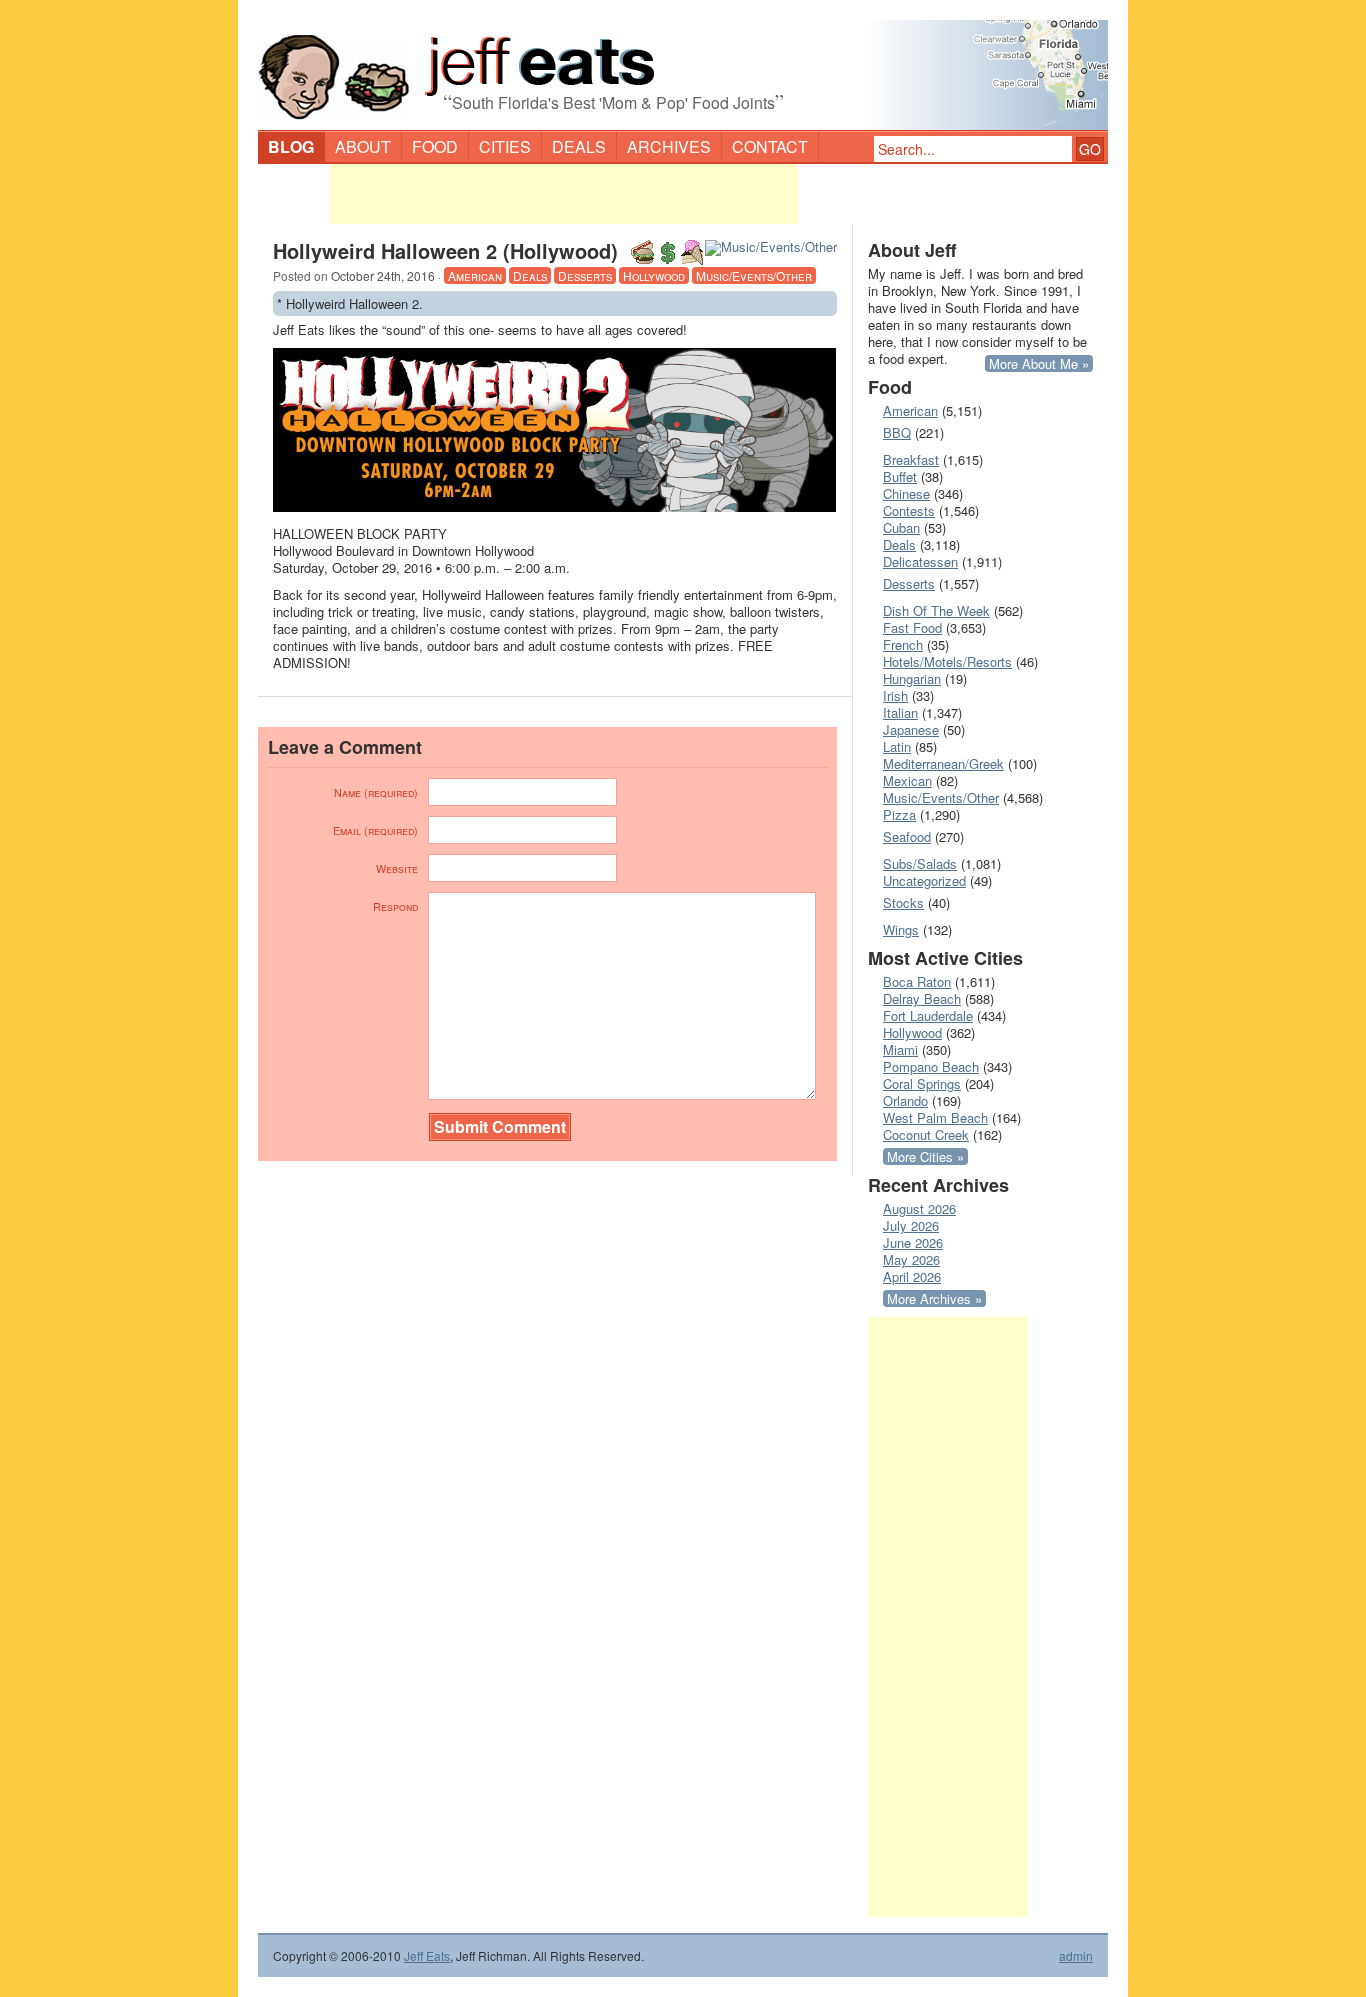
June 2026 (913, 1242)
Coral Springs (922, 1083)
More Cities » (925, 1156)
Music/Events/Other (754, 275)
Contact (770, 146)
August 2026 (919, 1208)
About (363, 146)
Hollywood (654, 275)
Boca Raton (917, 981)
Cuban (901, 527)
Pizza (899, 814)
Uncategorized (924, 880)
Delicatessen (920, 561)
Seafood (907, 836)
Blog (291, 146)
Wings (901, 929)
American (475, 275)
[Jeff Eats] (683, 66)
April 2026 (912, 1276)
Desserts (585, 275)
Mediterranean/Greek (943, 763)
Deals (579, 146)
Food (435, 146)
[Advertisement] (564, 194)
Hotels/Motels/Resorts (947, 661)
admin (1076, 1956)
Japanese (911, 729)
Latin (897, 746)
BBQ (897, 432)
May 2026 (911, 1259)
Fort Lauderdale (928, 1015)
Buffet (900, 476)
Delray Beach (922, 998)
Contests (909, 510)
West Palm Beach (935, 1117)
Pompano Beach (931, 1066)
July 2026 (911, 1225)
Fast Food (912, 627)
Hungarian (912, 678)
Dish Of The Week (936, 610)
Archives (669, 146)
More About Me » (1039, 363)
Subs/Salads (920, 863)
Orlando (905, 1100)
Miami (900, 1049)
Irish (895, 695)
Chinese (906, 493)
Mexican (907, 780)
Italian (900, 712)
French (903, 644)
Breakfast (911, 459)
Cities (505, 146)
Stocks (903, 902)
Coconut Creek (926, 1134)
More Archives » (934, 1298)
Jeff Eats (427, 1955)
